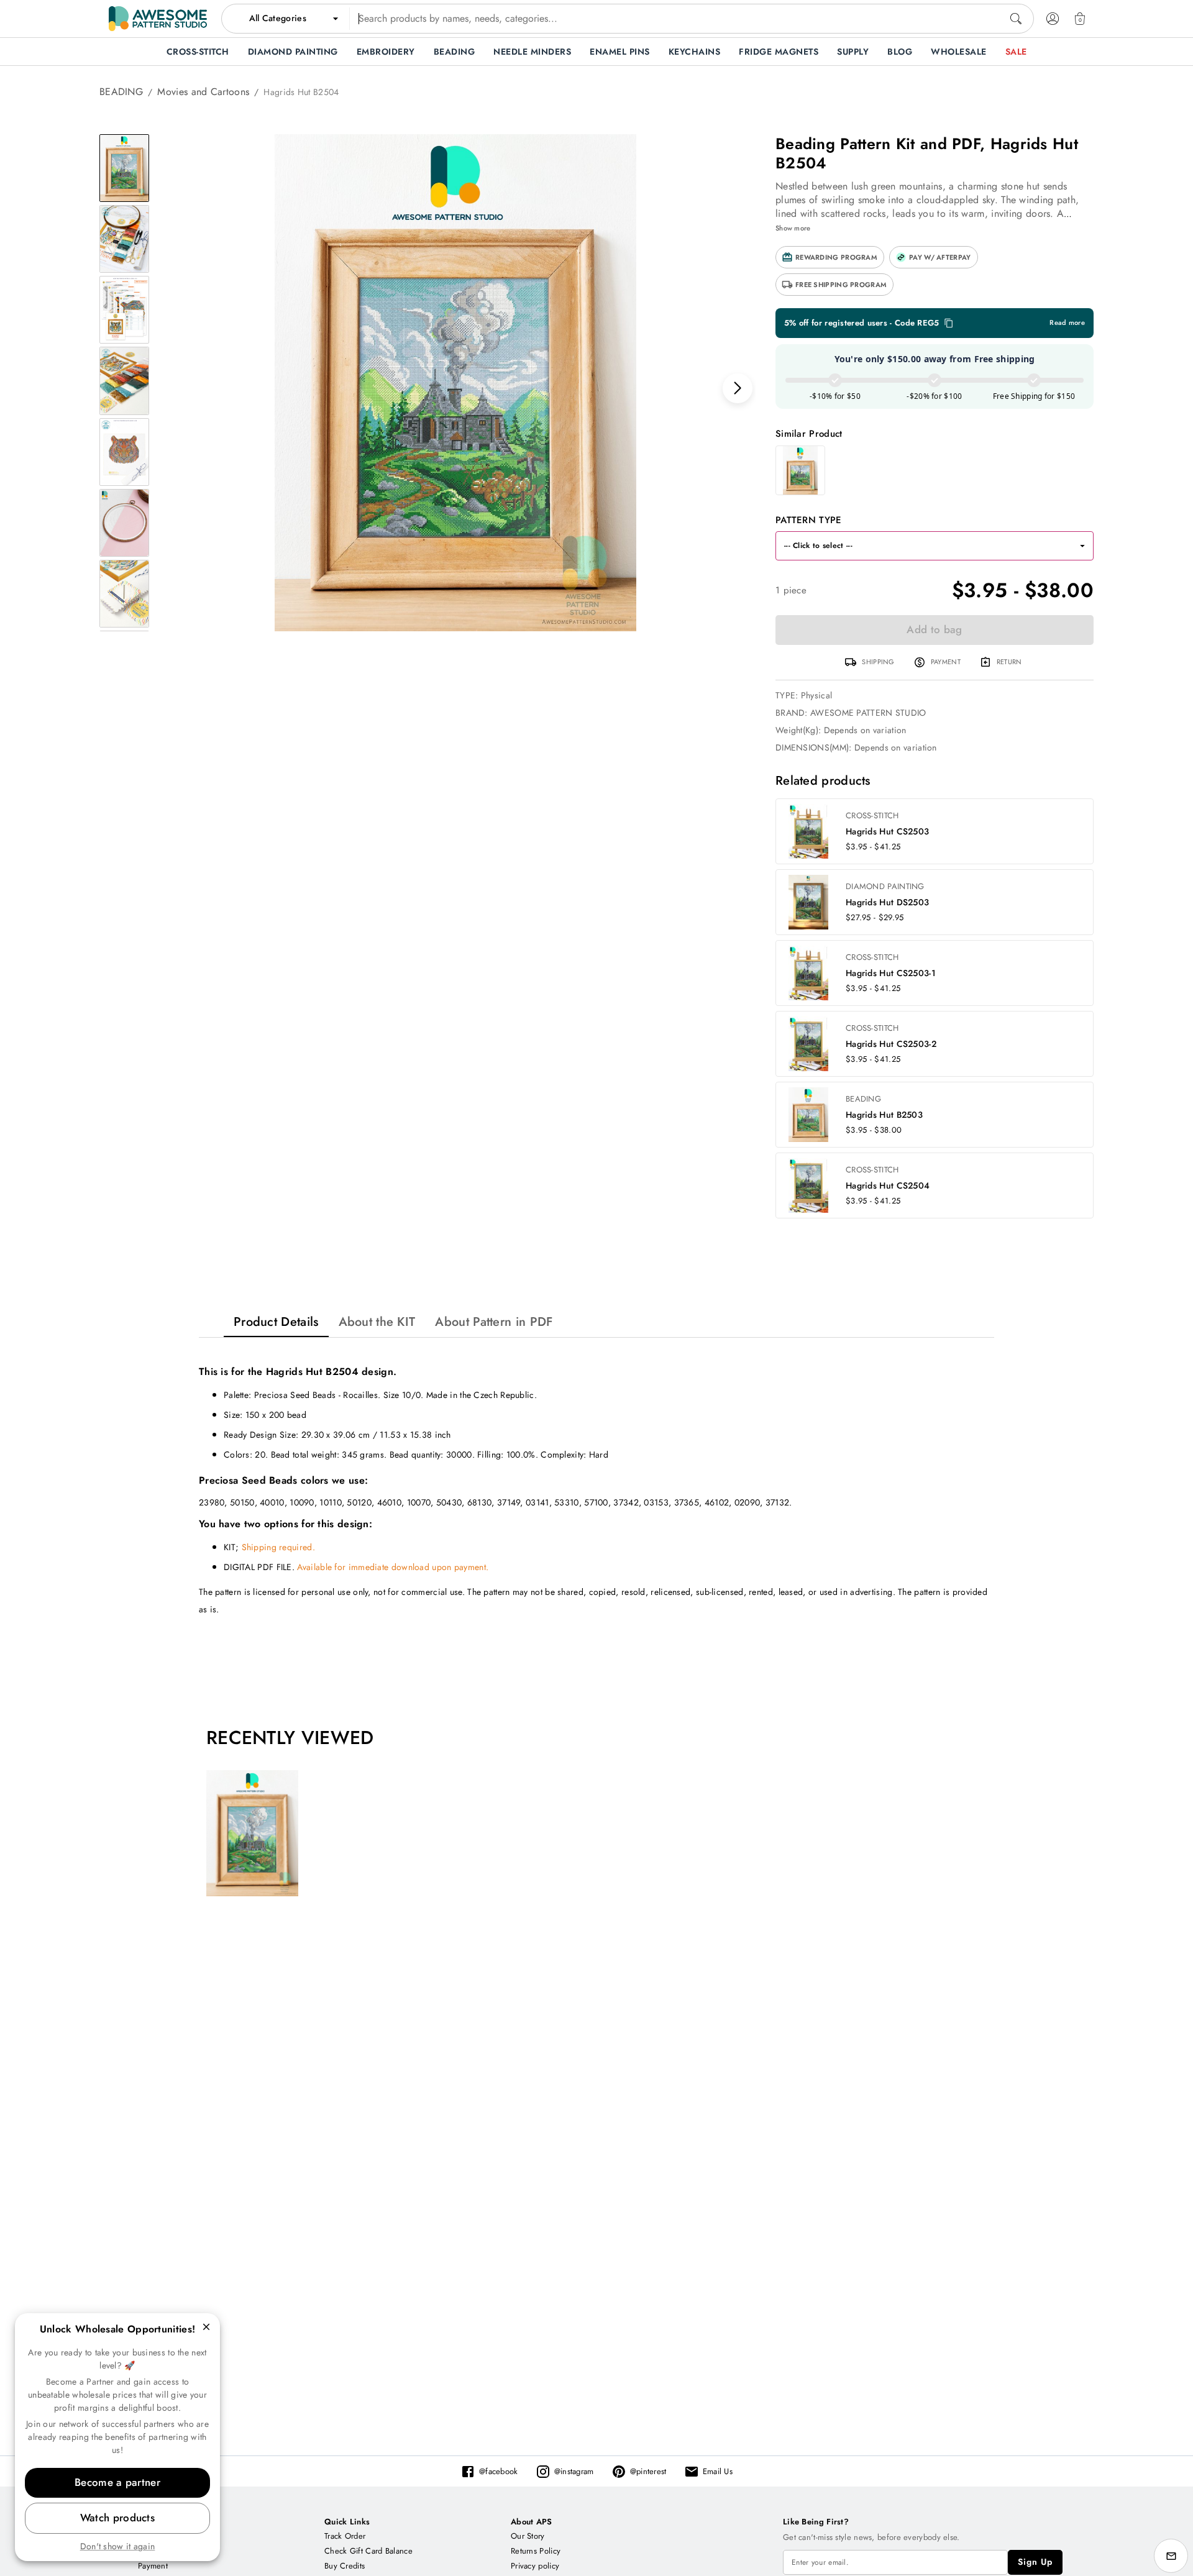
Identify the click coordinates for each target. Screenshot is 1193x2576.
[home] (158, 19)
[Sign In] (1053, 19)
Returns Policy (536, 2551)
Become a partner (117, 2482)
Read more (1067, 323)
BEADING (121, 92)
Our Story (528, 2536)
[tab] (276, 1322)
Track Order (345, 2536)
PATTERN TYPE (809, 520)
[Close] (206, 2327)
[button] (830, 257)
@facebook (499, 2471)
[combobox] (628, 19)
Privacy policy (535, 2566)
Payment (153, 2566)
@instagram (574, 2471)
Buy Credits (345, 2566)
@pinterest (648, 2471)
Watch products (117, 2518)
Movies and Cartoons (203, 92)
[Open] (1082, 546)
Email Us (718, 2471)
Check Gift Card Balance (368, 2551)
